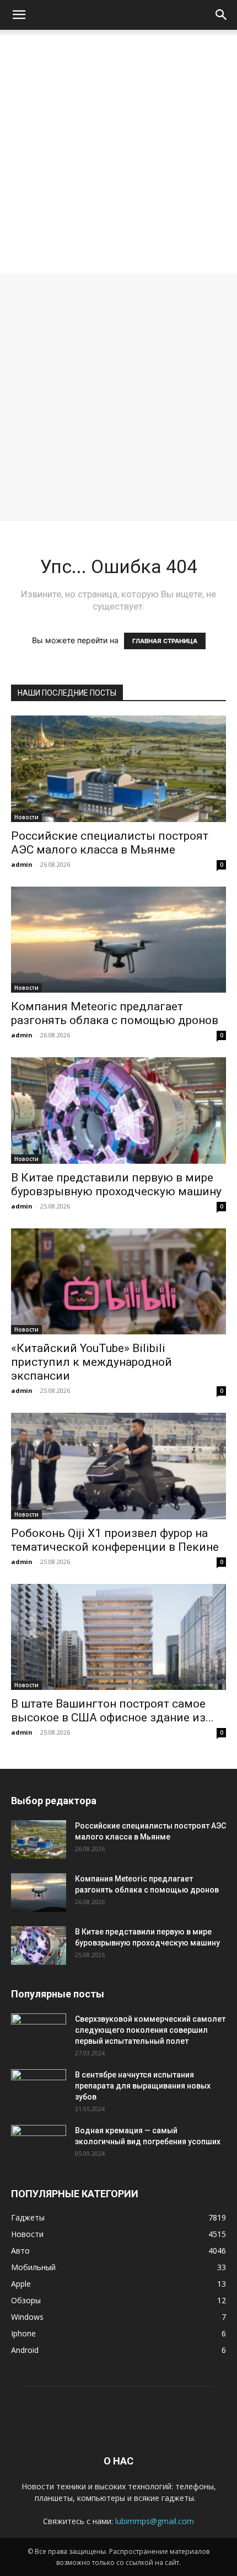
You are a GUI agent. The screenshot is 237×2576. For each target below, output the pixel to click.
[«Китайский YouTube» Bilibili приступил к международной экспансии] (118, 1282)
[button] (19, 15)
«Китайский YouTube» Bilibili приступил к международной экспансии (91, 1362)
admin (22, 864)
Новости (26, 817)
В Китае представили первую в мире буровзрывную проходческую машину (116, 1184)
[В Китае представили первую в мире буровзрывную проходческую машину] (118, 1111)
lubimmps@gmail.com (155, 2521)
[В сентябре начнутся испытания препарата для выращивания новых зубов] (39, 2089)
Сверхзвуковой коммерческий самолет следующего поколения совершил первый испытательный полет (150, 2030)
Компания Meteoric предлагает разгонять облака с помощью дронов (115, 1013)
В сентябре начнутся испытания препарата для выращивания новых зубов (143, 2086)
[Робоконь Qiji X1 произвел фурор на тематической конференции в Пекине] (118, 1466)
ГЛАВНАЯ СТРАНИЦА (165, 641)
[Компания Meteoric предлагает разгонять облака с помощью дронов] (118, 940)
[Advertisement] (118, 154)
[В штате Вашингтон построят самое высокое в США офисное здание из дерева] (118, 1637)
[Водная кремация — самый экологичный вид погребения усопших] (39, 2144)
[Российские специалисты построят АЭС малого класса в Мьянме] (118, 769)
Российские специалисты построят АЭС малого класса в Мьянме (110, 843)
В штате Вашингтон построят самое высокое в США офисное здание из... (112, 1711)
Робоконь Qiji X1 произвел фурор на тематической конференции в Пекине (115, 1540)
